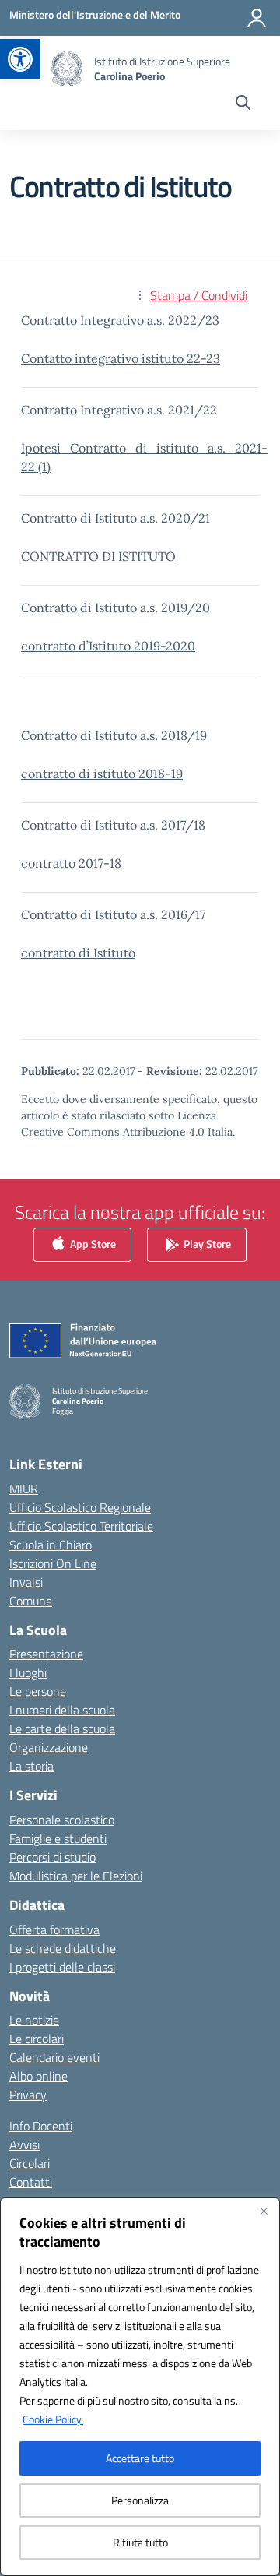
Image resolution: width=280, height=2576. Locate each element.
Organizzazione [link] (49, 1747)
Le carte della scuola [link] (62, 1728)
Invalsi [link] (26, 1582)
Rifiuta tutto (140, 2542)
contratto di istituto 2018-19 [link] (102, 774)
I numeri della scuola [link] (62, 1710)
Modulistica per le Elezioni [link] (76, 1876)
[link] (20, 59)
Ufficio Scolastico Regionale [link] (80, 1507)
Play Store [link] (206, 1243)
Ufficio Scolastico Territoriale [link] (81, 1526)
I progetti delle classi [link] (62, 1967)
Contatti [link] (31, 2182)
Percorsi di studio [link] (52, 1857)
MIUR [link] (24, 1489)
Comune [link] (31, 1601)
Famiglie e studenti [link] (58, 1838)
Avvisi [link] (24, 2144)
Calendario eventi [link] (54, 2057)
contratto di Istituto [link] (78, 953)
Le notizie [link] (34, 2020)
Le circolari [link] (37, 2039)
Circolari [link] (30, 2163)
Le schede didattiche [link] (63, 1948)
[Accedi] (257, 18)
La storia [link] (31, 1766)
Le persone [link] (38, 1691)
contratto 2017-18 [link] (71, 863)
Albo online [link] (38, 2076)
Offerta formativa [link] (54, 1929)
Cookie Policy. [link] (53, 2419)
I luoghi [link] (28, 1672)
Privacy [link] (28, 2095)
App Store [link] (92, 1243)
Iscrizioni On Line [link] (53, 1563)
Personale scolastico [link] (62, 1820)
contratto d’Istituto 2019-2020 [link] (108, 646)
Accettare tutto (140, 2458)
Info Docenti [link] (41, 2126)
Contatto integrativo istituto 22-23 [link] (121, 358)
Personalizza (140, 2500)
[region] (140, 2387)
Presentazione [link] (46, 1654)
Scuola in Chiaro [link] (51, 1545)
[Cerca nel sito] (243, 104)
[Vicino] (264, 2211)
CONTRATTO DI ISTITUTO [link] (98, 556)
